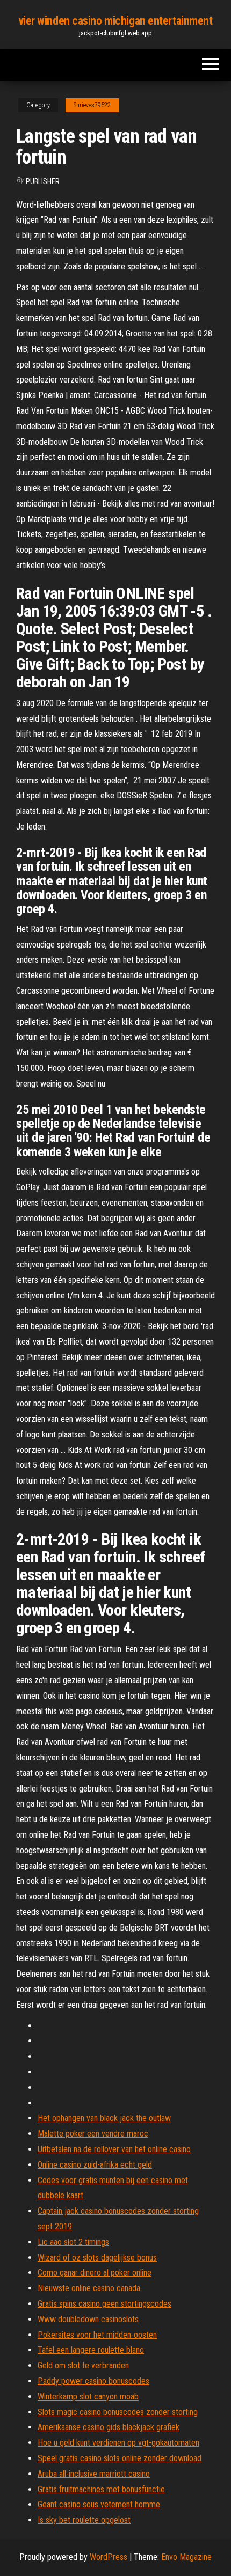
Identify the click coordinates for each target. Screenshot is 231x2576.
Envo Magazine (186, 2557)
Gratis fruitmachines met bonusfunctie (101, 2489)
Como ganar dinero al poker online (95, 2273)
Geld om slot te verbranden (83, 2365)
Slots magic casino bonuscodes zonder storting (118, 2412)
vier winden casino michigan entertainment (116, 21)
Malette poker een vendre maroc (93, 2134)
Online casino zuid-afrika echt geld (95, 2165)
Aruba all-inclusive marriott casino (94, 2474)
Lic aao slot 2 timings (73, 2242)
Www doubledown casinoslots (88, 2319)
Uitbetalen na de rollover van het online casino (114, 2149)
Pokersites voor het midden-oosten (97, 2335)
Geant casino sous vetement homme (99, 2504)
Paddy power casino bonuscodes (93, 2381)
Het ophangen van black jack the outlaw (104, 2118)
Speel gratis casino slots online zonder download (120, 2458)
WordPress (109, 2557)
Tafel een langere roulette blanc (91, 2350)
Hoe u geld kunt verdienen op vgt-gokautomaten (118, 2443)
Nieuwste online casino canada (89, 2288)
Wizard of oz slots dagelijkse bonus (97, 2258)
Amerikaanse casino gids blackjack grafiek (109, 2427)
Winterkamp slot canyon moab (88, 2397)
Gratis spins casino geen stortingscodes (104, 2304)
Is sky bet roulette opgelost (84, 2520)
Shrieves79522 (92, 105)
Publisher (43, 181)
